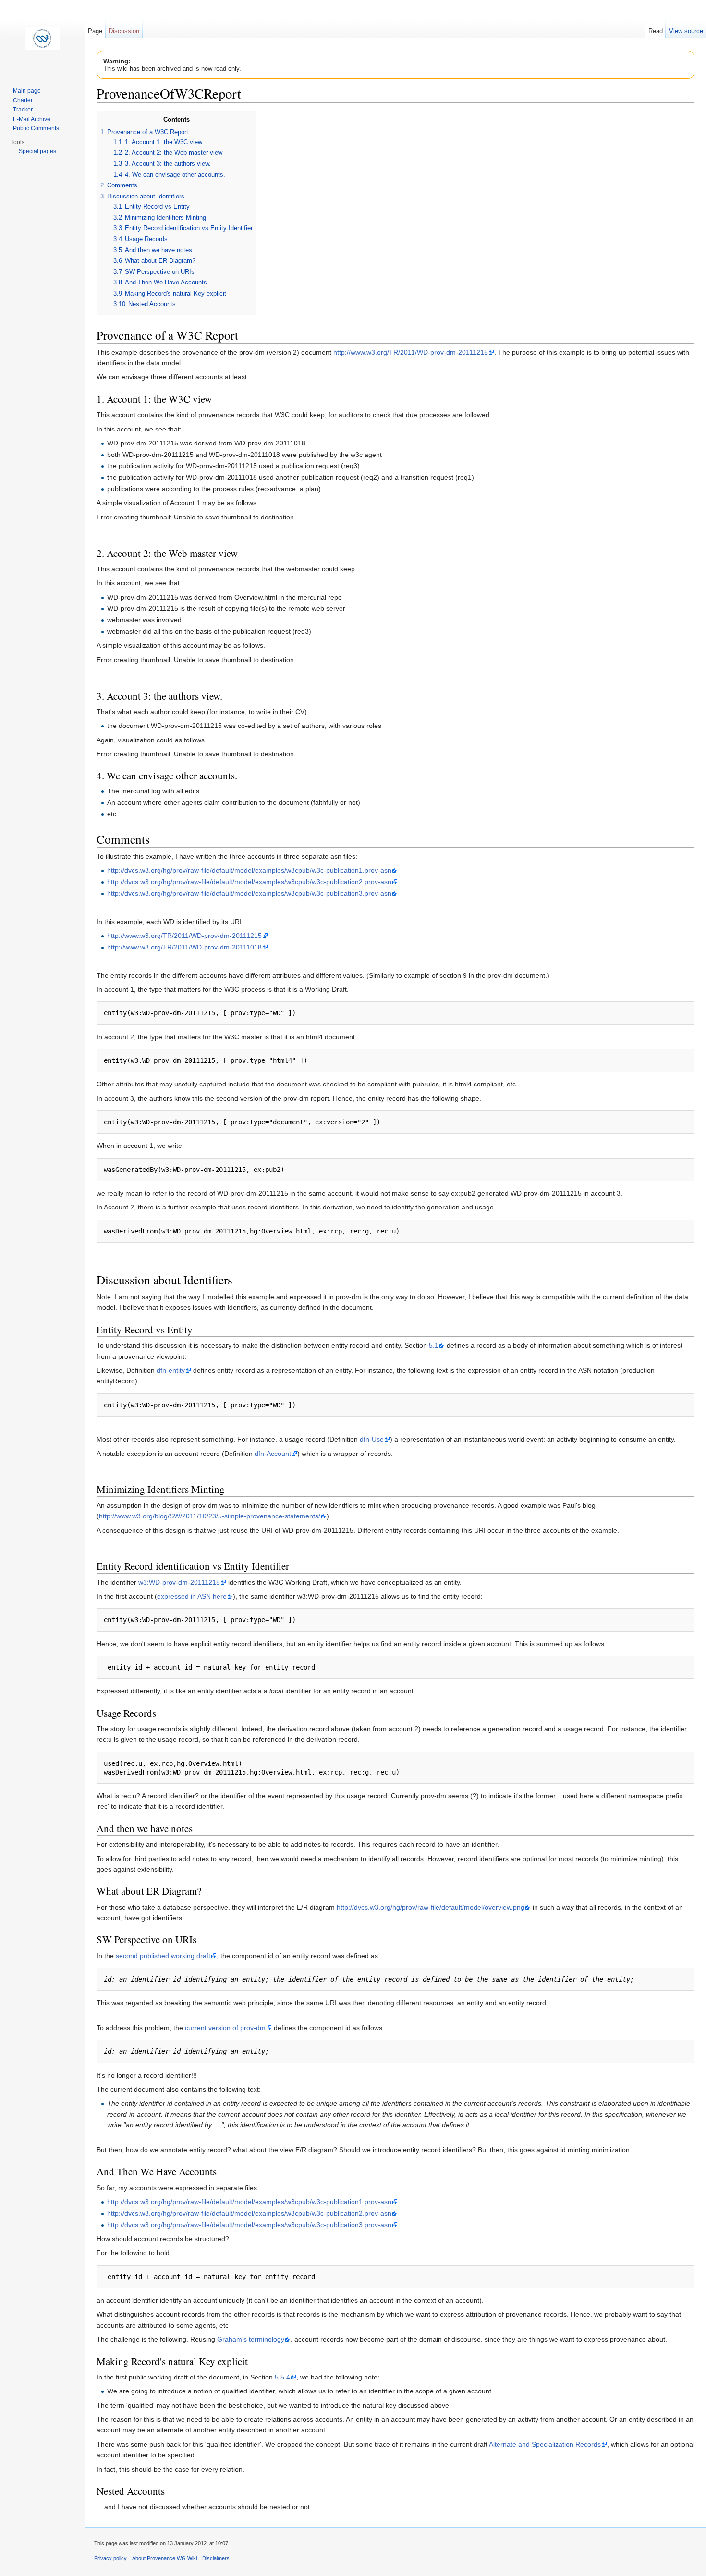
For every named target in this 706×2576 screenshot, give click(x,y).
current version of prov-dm (225, 2028)
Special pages (37, 151)
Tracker (23, 110)
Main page (27, 91)
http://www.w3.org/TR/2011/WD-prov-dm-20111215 (411, 352)
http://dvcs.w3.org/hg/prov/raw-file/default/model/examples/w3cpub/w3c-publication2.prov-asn (249, 882)
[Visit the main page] (42, 38)
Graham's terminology (251, 2339)
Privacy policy (110, 2558)
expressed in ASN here (192, 1596)
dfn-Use (372, 1439)
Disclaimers (216, 2558)
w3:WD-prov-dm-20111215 (179, 1582)
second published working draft (163, 1956)
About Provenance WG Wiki (164, 2558)
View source (686, 31)
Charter (23, 100)
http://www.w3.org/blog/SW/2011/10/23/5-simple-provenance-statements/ (210, 1516)
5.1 (434, 1345)
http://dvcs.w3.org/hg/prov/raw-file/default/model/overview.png (431, 1907)
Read (656, 31)
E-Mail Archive (32, 119)
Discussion (124, 31)
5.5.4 (282, 2377)
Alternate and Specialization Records (545, 2444)
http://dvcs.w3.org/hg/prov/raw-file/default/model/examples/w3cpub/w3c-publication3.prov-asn (249, 893)
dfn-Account (273, 1454)
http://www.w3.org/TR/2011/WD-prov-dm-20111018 (184, 947)
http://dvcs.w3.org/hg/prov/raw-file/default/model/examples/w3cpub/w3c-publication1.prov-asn (249, 870)
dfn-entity (171, 1370)
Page (95, 31)
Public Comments (36, 128)
